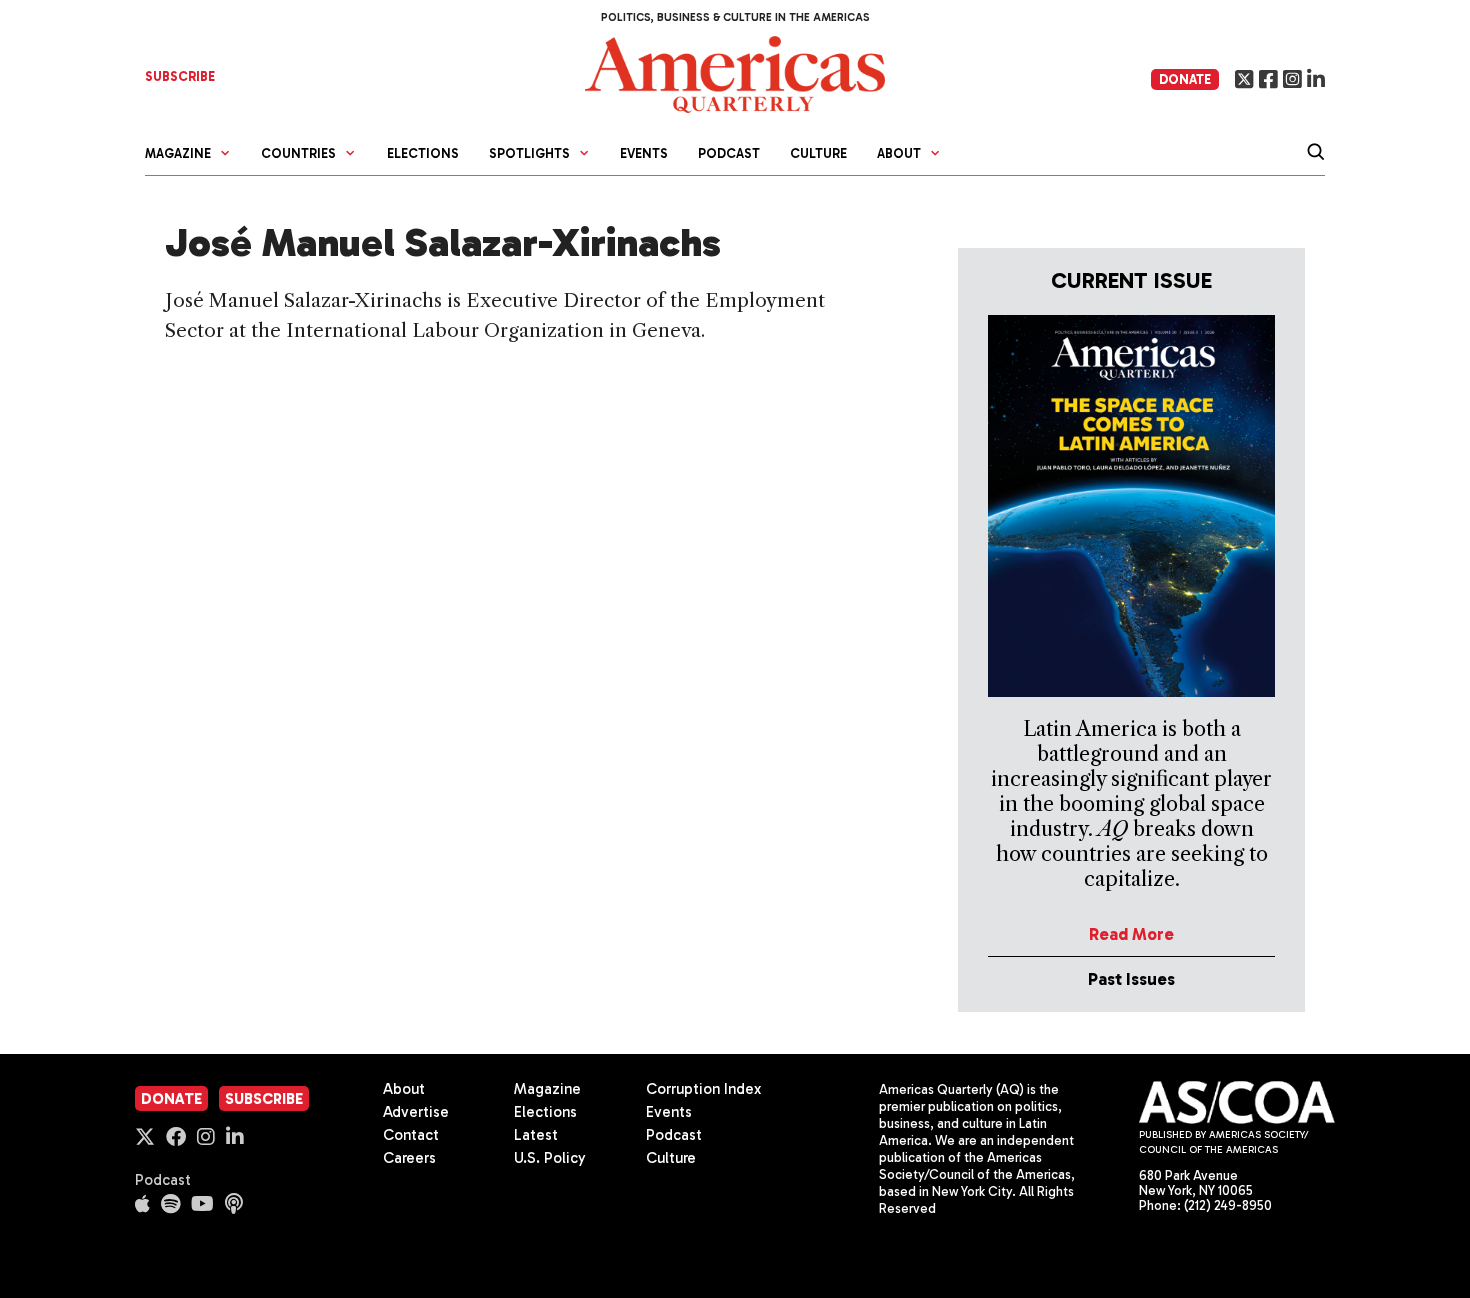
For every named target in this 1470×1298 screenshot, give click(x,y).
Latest (536, 1135)
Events (644, 153)
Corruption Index (703, 1089)
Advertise (416, 1112)
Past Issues (1131, 979)
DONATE (1185, 79)
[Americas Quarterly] (735, 72)
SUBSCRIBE (180, 76)
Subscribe (264, 1099)
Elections (423, 153)
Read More (1131, 934)
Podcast (729, 153)
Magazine (547, 1089)
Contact (411, 1135)
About (404, 1089)
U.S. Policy (550, 1158)
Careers (409, 1158)
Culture (818, 153)
